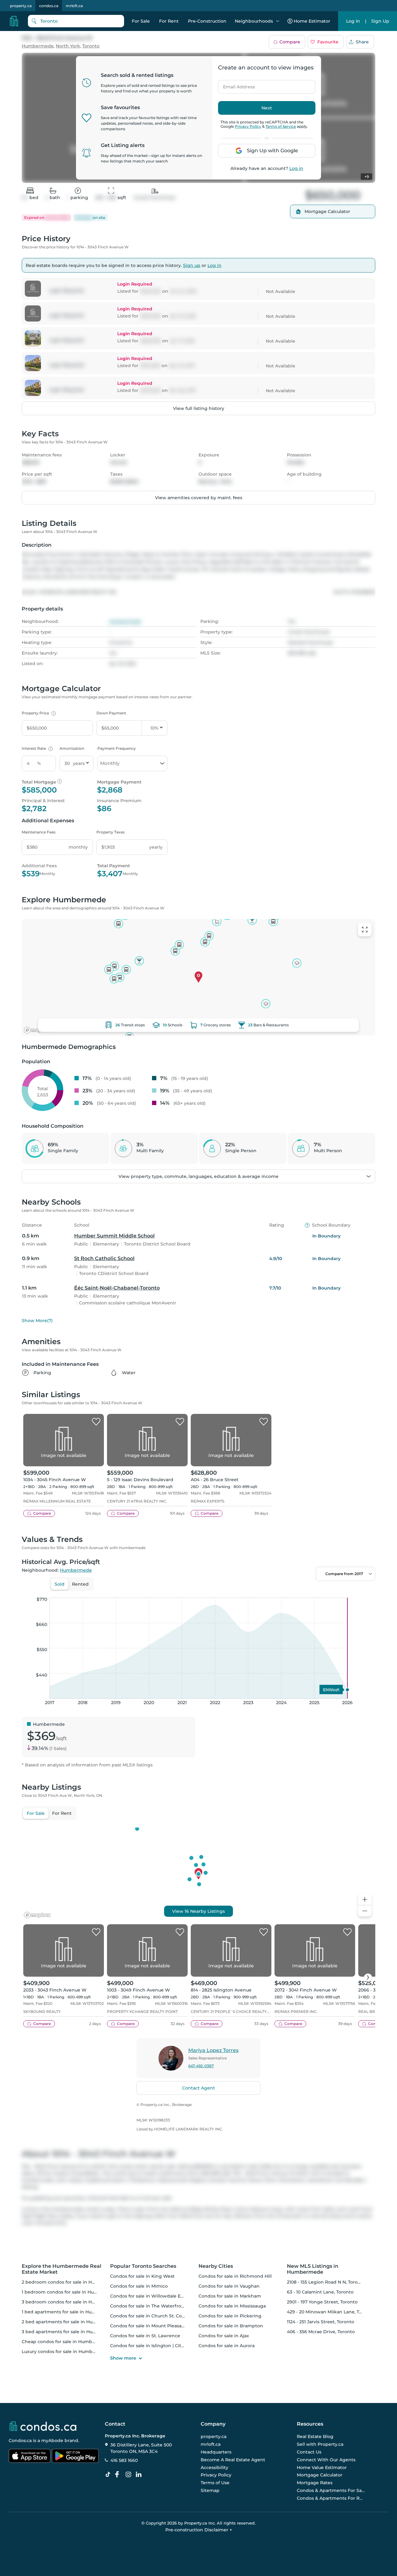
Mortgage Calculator (320, 2475)
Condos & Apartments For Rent (331, 2498)
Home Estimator (312, 21)
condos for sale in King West (142, 2276)
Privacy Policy (248, 126)
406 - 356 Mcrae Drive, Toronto (321, 2332)
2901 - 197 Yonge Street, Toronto (322, 2302)
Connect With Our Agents (326, 2460)
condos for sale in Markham (230, 2296)
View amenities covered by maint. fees (199, 498)
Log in (296, 168)
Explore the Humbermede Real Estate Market (62, 2269)
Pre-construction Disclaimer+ (199, 2530)
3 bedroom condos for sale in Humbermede (71, 2302)
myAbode (52, 2441)
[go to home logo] (42, 2426)
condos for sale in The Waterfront (148, 2306)
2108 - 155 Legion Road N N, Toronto (326, 2282)
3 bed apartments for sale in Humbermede (70, 2332)
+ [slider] (366, 1591)
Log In (353, 21)
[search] (76, 21)
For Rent (169, 21)
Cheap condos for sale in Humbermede (66, 2342)
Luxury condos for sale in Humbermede (66, 2352)
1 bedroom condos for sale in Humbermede (71, 2292)
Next (267, 108)
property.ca (21, 6)
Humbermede (38, 46)
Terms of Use (215, 2483)
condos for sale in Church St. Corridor (152, 2316)
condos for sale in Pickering (230, 2316)
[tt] (109, 2475)
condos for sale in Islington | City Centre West (162, 2346)
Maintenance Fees (39, 832)
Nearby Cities (216, 2266)
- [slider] (308, 1591)
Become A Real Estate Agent (233, 2460)
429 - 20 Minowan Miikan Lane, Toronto (330, 2312)
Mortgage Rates (315, 2483)
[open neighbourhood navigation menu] (278, 21)
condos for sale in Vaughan (229, 2286)
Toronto (91, 46)
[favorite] (96, 1422)
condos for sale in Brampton (231, 2326)
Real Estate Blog (315, 2437)
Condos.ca (20, 2441)
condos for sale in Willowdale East (149, 2296)
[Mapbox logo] (37, 1030)
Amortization (72, 748)
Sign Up (380, 21)
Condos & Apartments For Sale (331, 2490)
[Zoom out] (365, 1911)
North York (68, 46)
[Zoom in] (365, 1900)
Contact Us (309, 2452)
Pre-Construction (207, 21)
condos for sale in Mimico (139, 2286)
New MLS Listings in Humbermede (313, 2269)
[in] (130, 2475)
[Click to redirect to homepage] (14, 21)
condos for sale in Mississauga (232, 2306)
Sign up (192, 265)
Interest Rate (36, 748)
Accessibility (214, 2467)
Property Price (38, 713)
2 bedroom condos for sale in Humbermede (71, 2282)
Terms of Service (281, 126)
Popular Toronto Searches (143, 2266)
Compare (290, 42)
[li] (140, 2475)
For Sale (141, 21)
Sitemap (210, 2490)
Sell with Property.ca (320, 2444)
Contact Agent (198, 2088)
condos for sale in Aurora (227, 2346)
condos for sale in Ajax (224, 2336)
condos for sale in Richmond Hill (235, 2276)
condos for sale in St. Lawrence (145, 2336)
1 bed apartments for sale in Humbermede (69, 2312)
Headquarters (216, 2452)
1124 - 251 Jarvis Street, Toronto (321, 2322)
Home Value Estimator (322, 2467)
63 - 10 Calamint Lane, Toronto (320, 2292)
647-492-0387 (201, 2066)
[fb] (119, 2475)
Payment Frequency (117, 748)
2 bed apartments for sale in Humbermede (70, 2322)
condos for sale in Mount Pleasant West (155, 2326)
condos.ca (49, 6)
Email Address (235, 85)
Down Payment (111, 713)
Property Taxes (111, 832)
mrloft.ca (74, 6)
